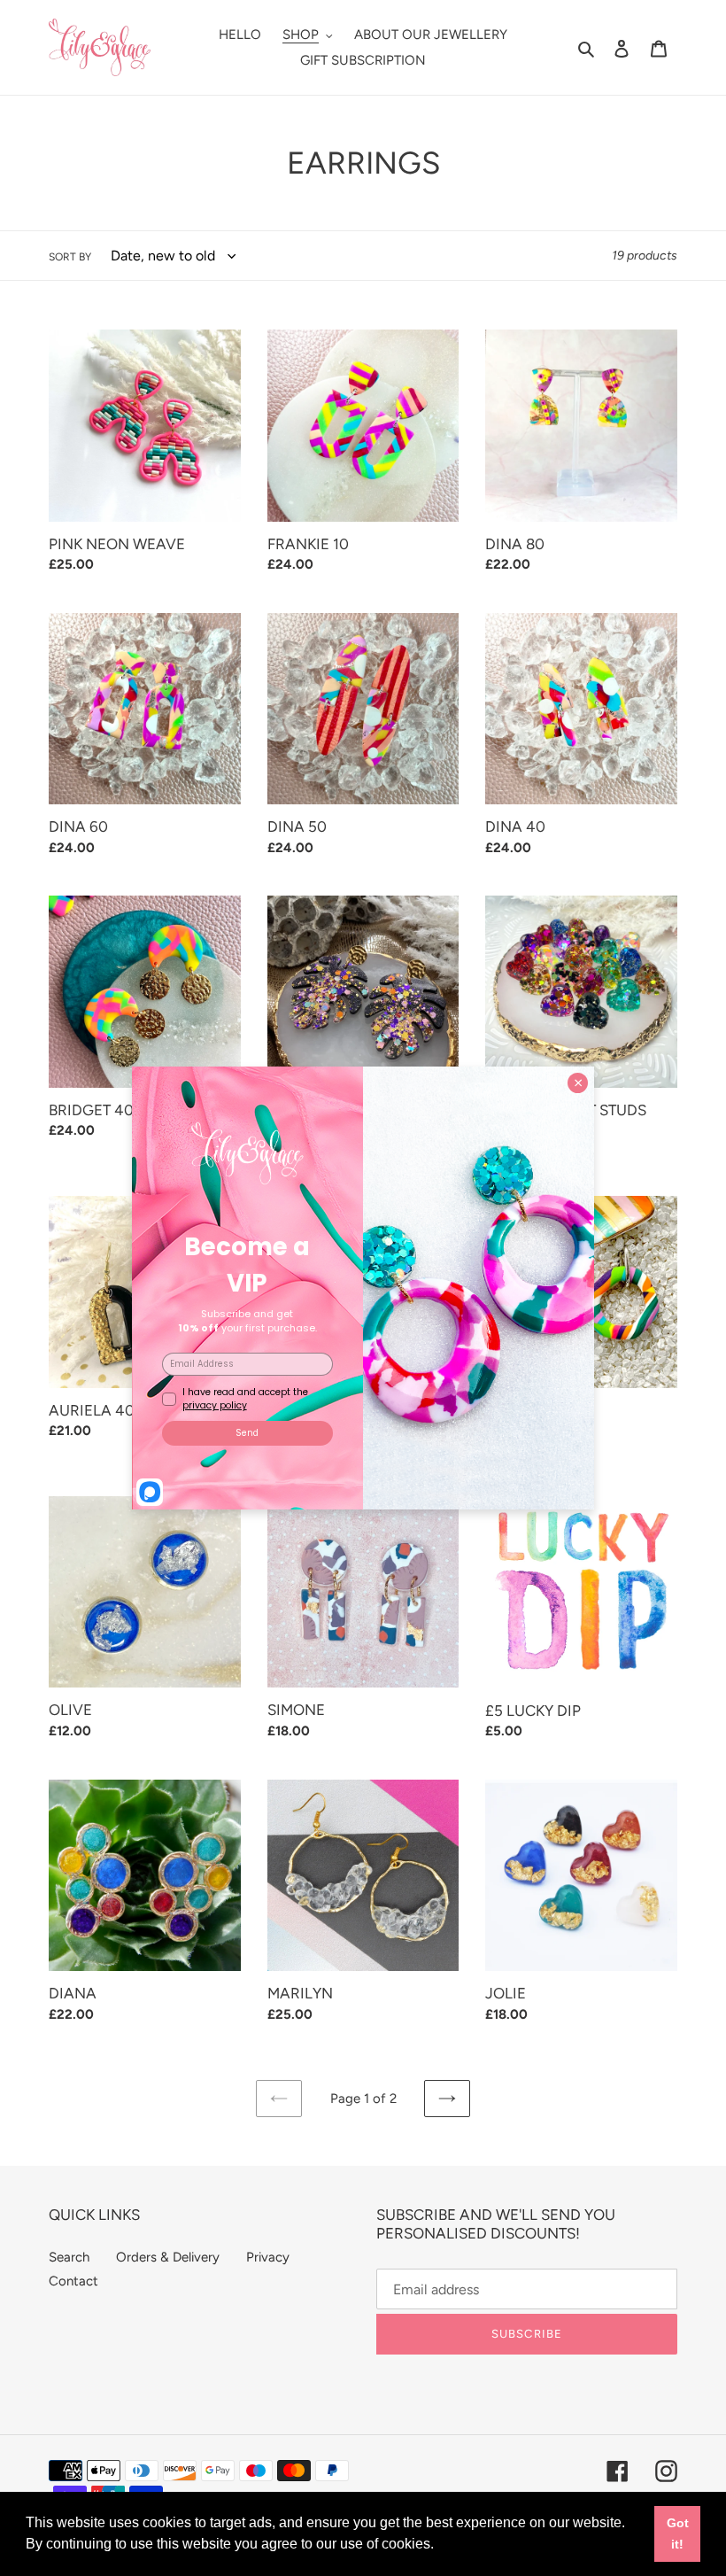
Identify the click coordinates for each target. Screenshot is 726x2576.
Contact (73, 2281)
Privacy (268, 2257)
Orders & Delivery (168, 2257)
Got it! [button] (678, 2533)
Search (69, 2257)
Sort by (70, 257)
